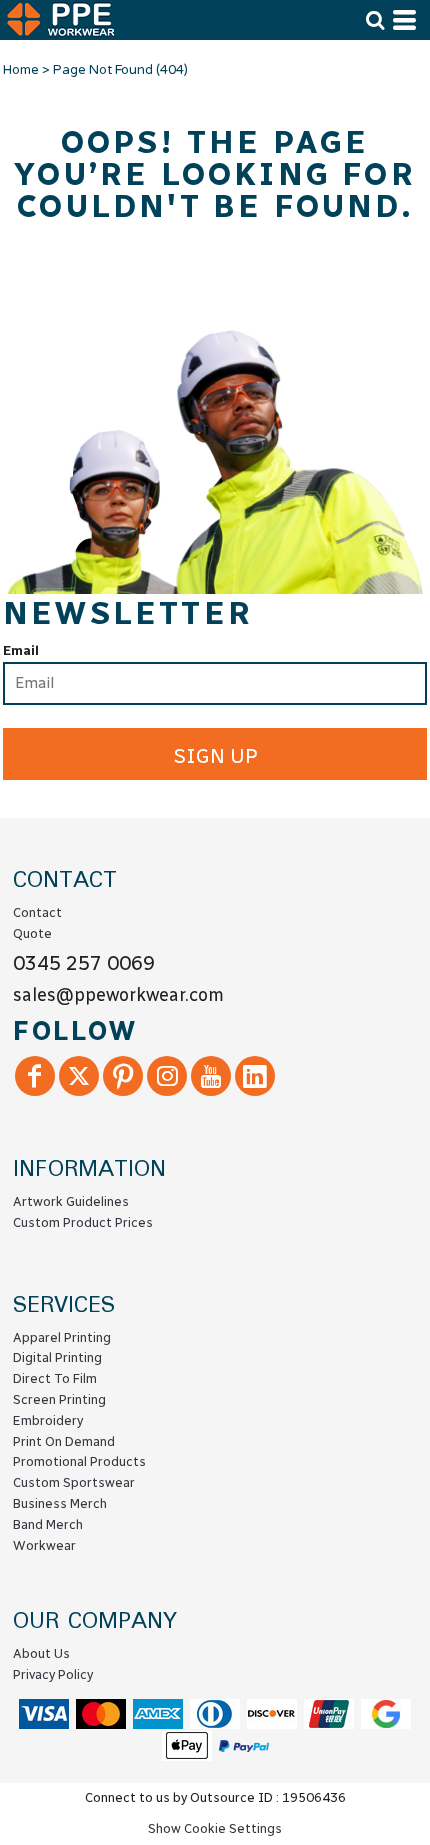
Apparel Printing (62, 1337)
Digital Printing (57, 1357)
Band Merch (48, 1524)
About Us (41, 1653)
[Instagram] (167, 1076)
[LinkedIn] (255, 1076)
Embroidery (48, 1420)
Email (21, 650)
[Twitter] (79, 1076)
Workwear (44, 1545)
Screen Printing (59, 1399)
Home (21, 70)
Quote (32, 933)
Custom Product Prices (83, 1222)
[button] (375, 20)
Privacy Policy (53, 1674)
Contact (37, 912)
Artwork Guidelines (71, 1201)
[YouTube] (211, 1076)
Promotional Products (79, 1461)
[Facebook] (35, 1076)
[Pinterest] (123, 1076)
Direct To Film (55, 1378)
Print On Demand (64, 1441)
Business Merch (60, 1503)
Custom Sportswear (74, 1482)
